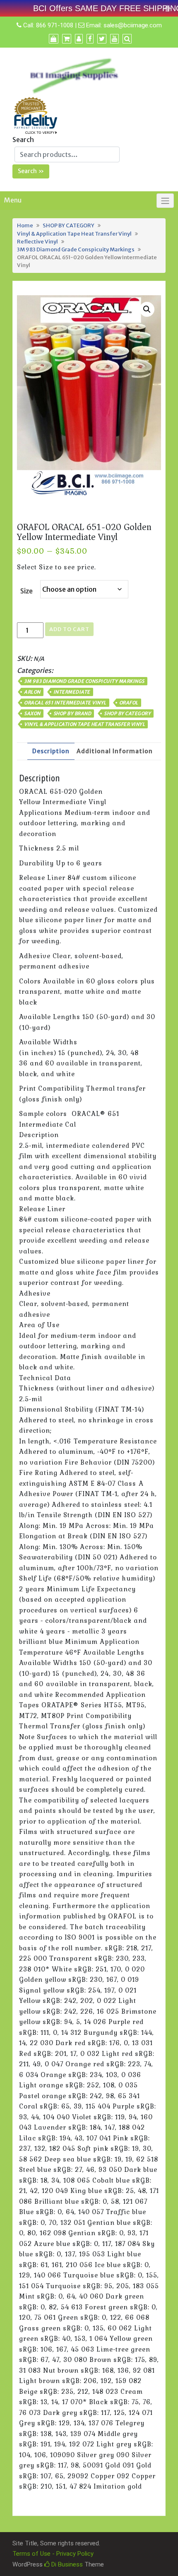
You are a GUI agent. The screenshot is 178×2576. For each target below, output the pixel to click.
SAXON (32, 713)
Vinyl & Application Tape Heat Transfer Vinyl (74, 234)
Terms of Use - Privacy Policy (53, 2554)
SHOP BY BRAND (72, 713)
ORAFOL (129, 703)
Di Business (66, 2564)
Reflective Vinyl (37, 241)
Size (26, 591)
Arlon (32, 692)
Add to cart (69, 629)
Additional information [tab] (115, 751)
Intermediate (72, 692)
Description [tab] (51, 751)
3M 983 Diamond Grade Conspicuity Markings (76, 249)
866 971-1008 (55, 25)
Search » (31, 171)
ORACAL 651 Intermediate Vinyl (65, 703)
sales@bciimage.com (133, 25)
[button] (147, 309)
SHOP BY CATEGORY (69, 225)
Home (25, 225)
